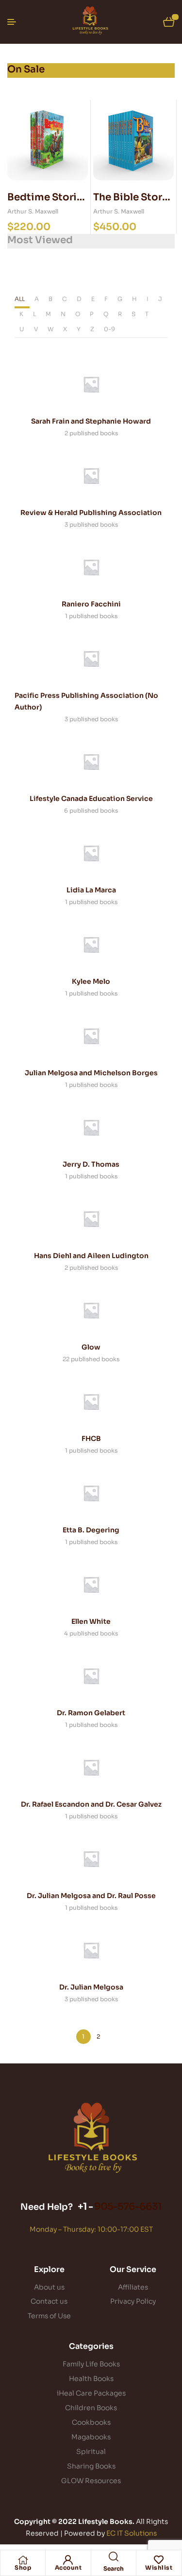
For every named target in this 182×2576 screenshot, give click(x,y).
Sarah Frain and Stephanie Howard (91, 421)
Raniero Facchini (91, 604)
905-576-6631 (128, 2207)
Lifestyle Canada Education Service (91, 799)
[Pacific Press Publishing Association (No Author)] (91, 658)
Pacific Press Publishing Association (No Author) (86, 701)
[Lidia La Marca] (91, 853)
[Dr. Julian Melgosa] (91, 1950)
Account (68, 2567)
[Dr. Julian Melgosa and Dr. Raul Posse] (91, 1859)
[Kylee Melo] (91, 944)
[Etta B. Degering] (91, 1493)
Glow (91, 1347)
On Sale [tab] (26, 69)
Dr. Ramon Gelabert (91, 1713)
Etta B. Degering (91, 1530)
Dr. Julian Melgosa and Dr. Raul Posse (91, 1896)
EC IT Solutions (132, 2533)
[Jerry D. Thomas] (91, 1127)
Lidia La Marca (91, 890)
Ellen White (91, 1621)
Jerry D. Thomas (91, 1164)
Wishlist (159, 2567)
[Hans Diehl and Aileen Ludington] (91, 1219)
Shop (23, 2567)
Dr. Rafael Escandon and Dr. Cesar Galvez (91, 1804)
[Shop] (23, 2560)
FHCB (91, 1439)
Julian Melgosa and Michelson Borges (91, 1073)
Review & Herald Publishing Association (91, 513)
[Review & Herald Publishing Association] (91, 476)
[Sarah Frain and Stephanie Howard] (91, 384)
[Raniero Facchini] (91, 567)
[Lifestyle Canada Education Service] (91, 762)
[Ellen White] (91, 1584)
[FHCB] (91, 1402)
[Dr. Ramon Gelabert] (91, 1676)
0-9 (109, 329)
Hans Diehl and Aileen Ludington (91, 1256)
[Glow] (91, 1310)
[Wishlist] (159, 2560)
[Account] (68, 2560)
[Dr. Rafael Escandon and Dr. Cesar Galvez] (91, 1767)
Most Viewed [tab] (40, 240)
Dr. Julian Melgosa (91, 1987)
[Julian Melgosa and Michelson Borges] (91, 1036)
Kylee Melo (91, 981)
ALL (20, 299)
